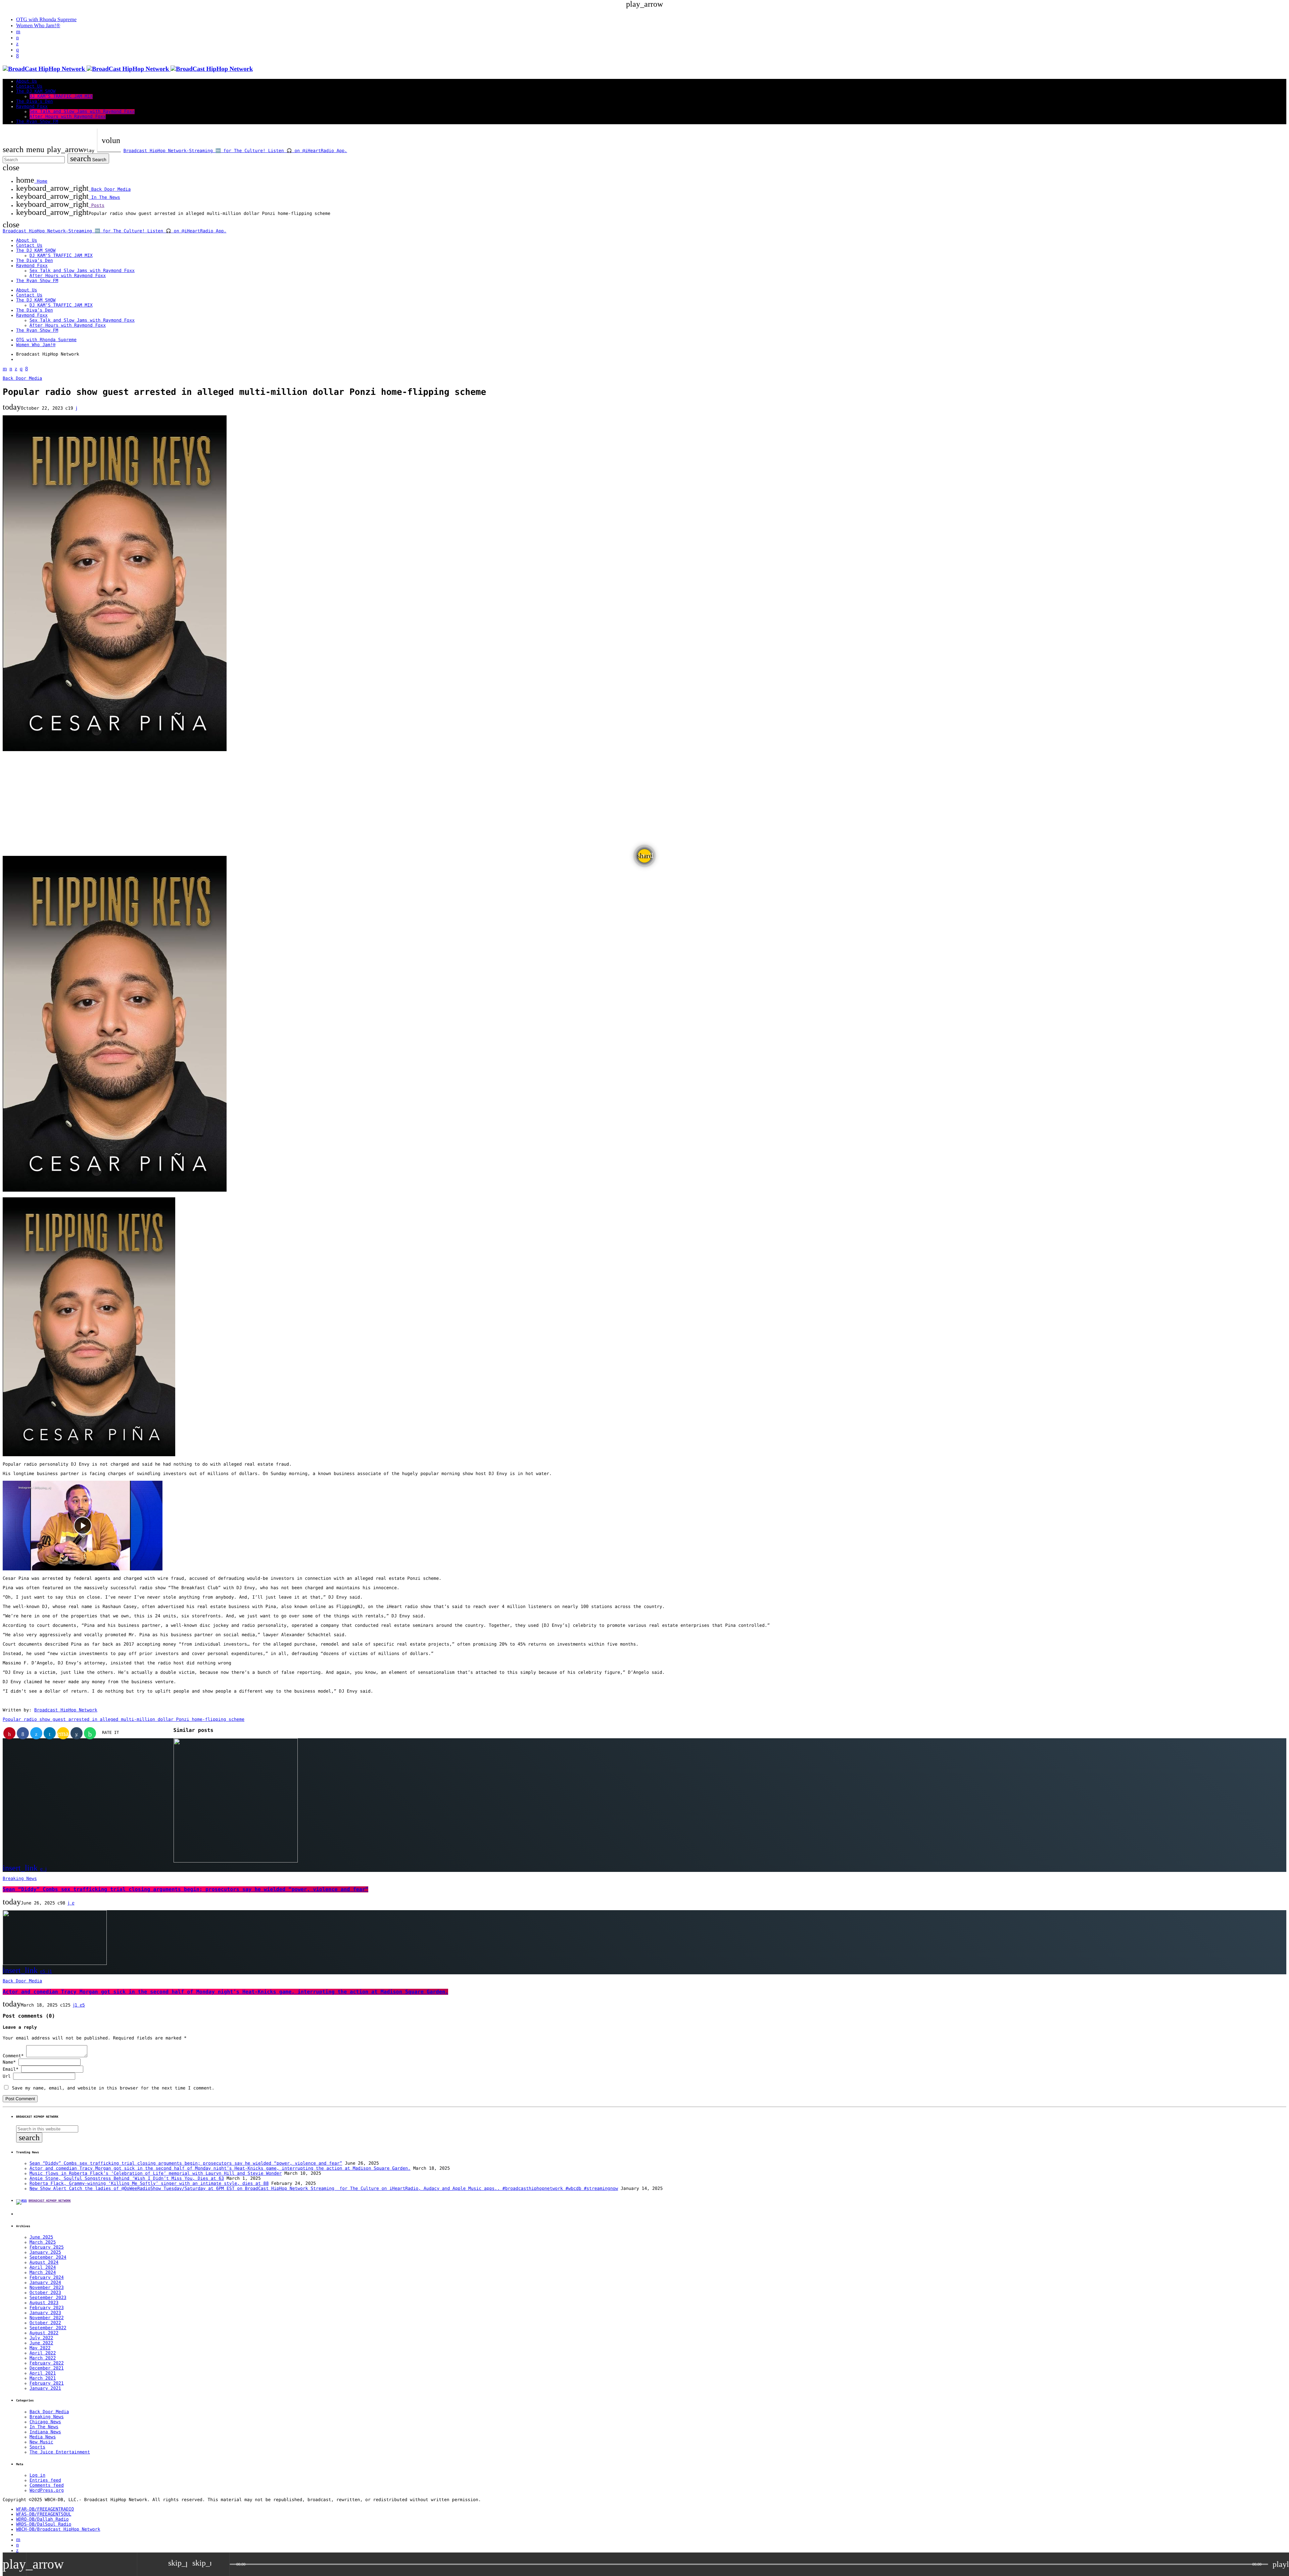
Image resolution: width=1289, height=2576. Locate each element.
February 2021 (47, 2383)
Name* (9, 2062)
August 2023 (44, 2303)
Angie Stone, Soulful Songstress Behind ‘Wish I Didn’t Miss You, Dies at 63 (127, 2179)
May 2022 (40, 2348)
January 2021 (45, 2388)
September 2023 (48, 2298)
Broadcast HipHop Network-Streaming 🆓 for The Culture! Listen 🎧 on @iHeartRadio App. (235, 151)
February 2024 (47, 2278)
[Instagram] (17, 50)
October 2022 (45, 2323)
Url (7, 2077)
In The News (44, 2427)
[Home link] (128, 69)
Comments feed (47, 2486)
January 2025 (45, 2252)
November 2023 (47, 2288)
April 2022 (43, 2353)
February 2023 (47, 2308)
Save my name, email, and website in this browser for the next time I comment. (113, 2088)
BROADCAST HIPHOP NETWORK (50, 2201)
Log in (37, 2475)
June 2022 (41, 2343)
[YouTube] (18, 32)
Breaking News (20, 1879)
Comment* (13, 2056)
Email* (11, 2069)
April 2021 (43, 2373)
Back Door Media (22, 379)
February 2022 (47, 2363)
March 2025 (43, 2242)
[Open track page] (223, 2564)
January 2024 (45, 2283)
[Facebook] (17, 56)
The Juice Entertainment (60, 2452)
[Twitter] (17, 44)
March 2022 (43, 2358)
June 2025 (41, 2237)
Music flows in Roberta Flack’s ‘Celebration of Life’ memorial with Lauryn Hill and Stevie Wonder (156, 2174)
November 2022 (47, 2318)
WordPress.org (47, 2491)
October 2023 (45, 2293)
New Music (41, 2442)
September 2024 (48, 2258)
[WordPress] (17, 38)
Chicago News (45, 2422)
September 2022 (48, 2328)
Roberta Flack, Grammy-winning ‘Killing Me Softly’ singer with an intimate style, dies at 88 (149, 2184)
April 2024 (43, 2268)
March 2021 (43, 2378)
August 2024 (44, 2263)
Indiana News (45, 2432)
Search (88, 158)
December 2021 (47, 2368)
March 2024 (43, 2273)
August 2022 (44, 2333)
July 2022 (41, 2338)
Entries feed (45, 2480)
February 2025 (47, 2247)
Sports (37, 2447)
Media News (43, 2437)
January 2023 (45, 2313)
